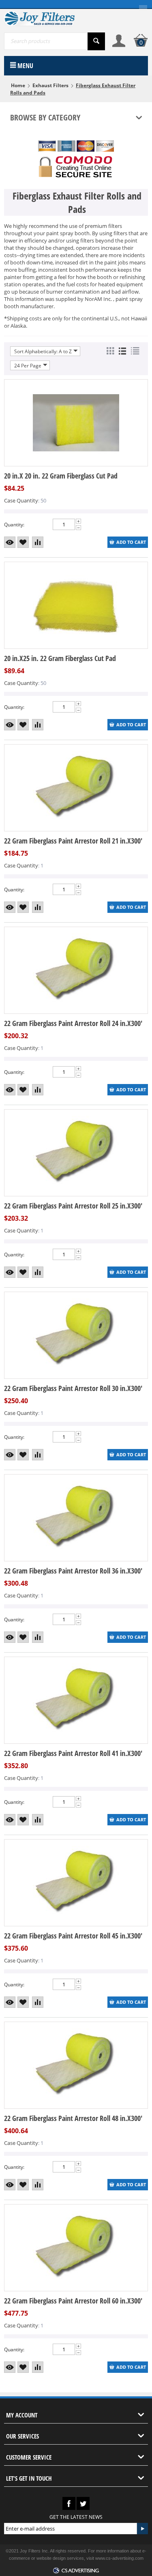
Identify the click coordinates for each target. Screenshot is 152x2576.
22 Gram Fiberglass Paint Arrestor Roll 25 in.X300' (73, 1206)
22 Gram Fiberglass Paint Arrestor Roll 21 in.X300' (73, 841)
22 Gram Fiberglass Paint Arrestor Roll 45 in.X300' (73, 1936)
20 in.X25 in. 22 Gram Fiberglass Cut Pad (60, 658)
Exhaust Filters (50, 85)
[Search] (96, 41)
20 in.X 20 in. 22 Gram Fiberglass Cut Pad (61, 476)
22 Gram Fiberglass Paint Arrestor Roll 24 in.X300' (73, 1023)
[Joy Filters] (39, 18)
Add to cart (131, 542)
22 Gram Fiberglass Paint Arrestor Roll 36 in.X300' (73, 1571)
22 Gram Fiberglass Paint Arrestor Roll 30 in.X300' (73, 1388)
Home (18, 85)
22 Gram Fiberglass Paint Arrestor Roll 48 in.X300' (73, 2118)
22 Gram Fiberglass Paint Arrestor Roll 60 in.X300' (73, 2301)
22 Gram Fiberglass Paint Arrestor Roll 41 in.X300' (73, 1753)
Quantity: (14, 525)
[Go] (142, 2529)
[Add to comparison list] (38, 542)
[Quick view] (10, 542)
